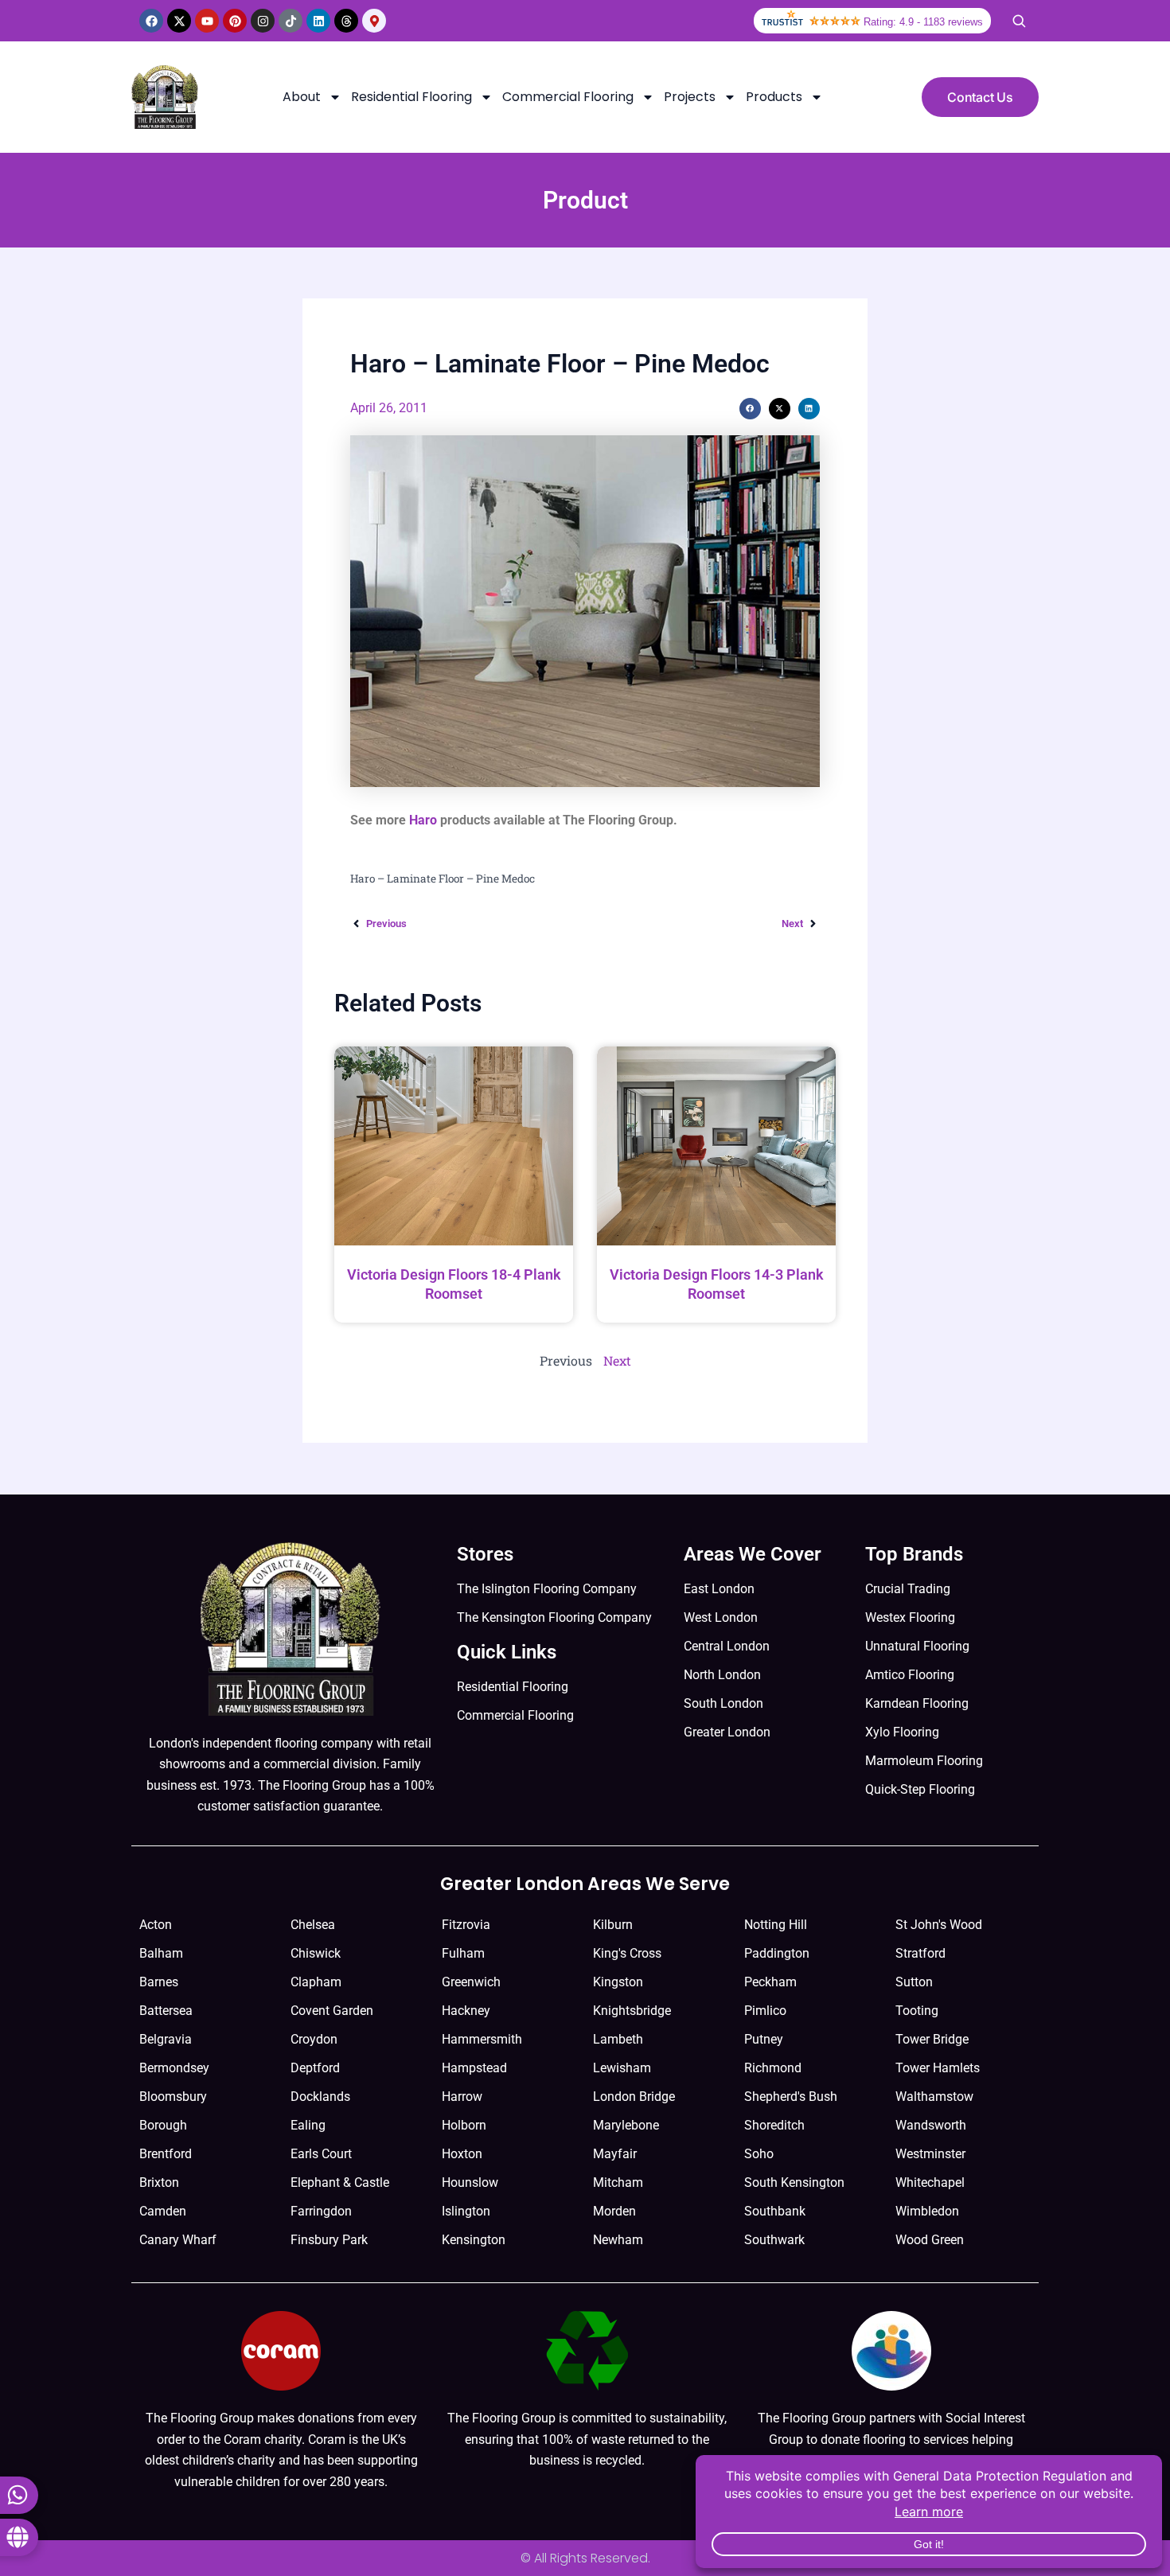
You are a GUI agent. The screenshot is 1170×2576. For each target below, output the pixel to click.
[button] (750, 409)
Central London (727, 1646)
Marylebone (626, 2125)
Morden (614, 2211)
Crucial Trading (908, 1589)
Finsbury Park (329, 2240)
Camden (163, 2211)
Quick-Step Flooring (920, 1789)
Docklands (320, 2097)
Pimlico (765, 2011)
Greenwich (471, 1982)
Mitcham (618, 2182)
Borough (163, 2125)
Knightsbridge (632, 2011)
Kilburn (613, 1925)
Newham (618, 2240)
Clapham (316, 1982)
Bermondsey (174, 2068)
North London (722, 1675)
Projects (690, 97)
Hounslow (470, 2182)
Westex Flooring (910, 1617)
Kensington (474, 2240)
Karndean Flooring (917, 1703)
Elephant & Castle (340, 2182)
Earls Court (321, 2154)
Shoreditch (774, 2125)
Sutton (914, 1982)
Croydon (314, 2039)
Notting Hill (776, 1925)
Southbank (775, 2211)
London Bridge (634, 2097)
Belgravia (166, 2039)
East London (719, 1589)
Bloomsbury (173, 2097)
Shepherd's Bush (791, 2097)
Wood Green (930, 2240)
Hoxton (462, 2154)
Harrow (462, 2097)
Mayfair (615, 2154)
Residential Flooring (411, 97)
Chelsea (313, 1925)
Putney (764, 2039)
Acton (156, 1925)
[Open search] (1019, 21)
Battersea (166, 2011)
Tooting (917, 2011)
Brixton (159, 2182)
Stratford (920, 1953)
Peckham (770, 1982)
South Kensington (794, 2182)
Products (774, 97)
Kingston (618, 1982)
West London (721, 1617)
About (302, 97)
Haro (423, 820)
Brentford (166, 2154)
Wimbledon (927, 2211)
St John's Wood (939, 1925)
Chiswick (316, 1953)
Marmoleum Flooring (924, 1761)
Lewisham (622, 2068)
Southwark (774, 2240)
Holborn (464, 2125)
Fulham (463, 1953)
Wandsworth (931, 2125)
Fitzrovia (466, 1925)
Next (617, 1360)
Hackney (466, 2011)
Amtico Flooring (910, 1675)
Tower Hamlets (938, 2068)
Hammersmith (482, 2039)
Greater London (727, 1732)
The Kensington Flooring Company (554, 1617)
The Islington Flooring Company (547, 1589)
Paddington (777, 1953)
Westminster (930, 2154)
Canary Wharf (178, 2240)
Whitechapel (930, 2182)
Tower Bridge (932, 2039)
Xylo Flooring (902, 1732)
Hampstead (474, 2068)
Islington (466, 2211)
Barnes (159, 1982)
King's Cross (627, 1953)
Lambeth (618, 2039)
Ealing (308, 2125)
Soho (759, 2154)
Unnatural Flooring (917, 1646)
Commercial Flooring (568, 97)
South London (723, 1703)
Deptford (315, 2068)
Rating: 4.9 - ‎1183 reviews (923, 22)
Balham (161, 1953)
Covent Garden (332, 2011)
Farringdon (321, 2211)
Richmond (773, 2068)
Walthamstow (934, 2097)
